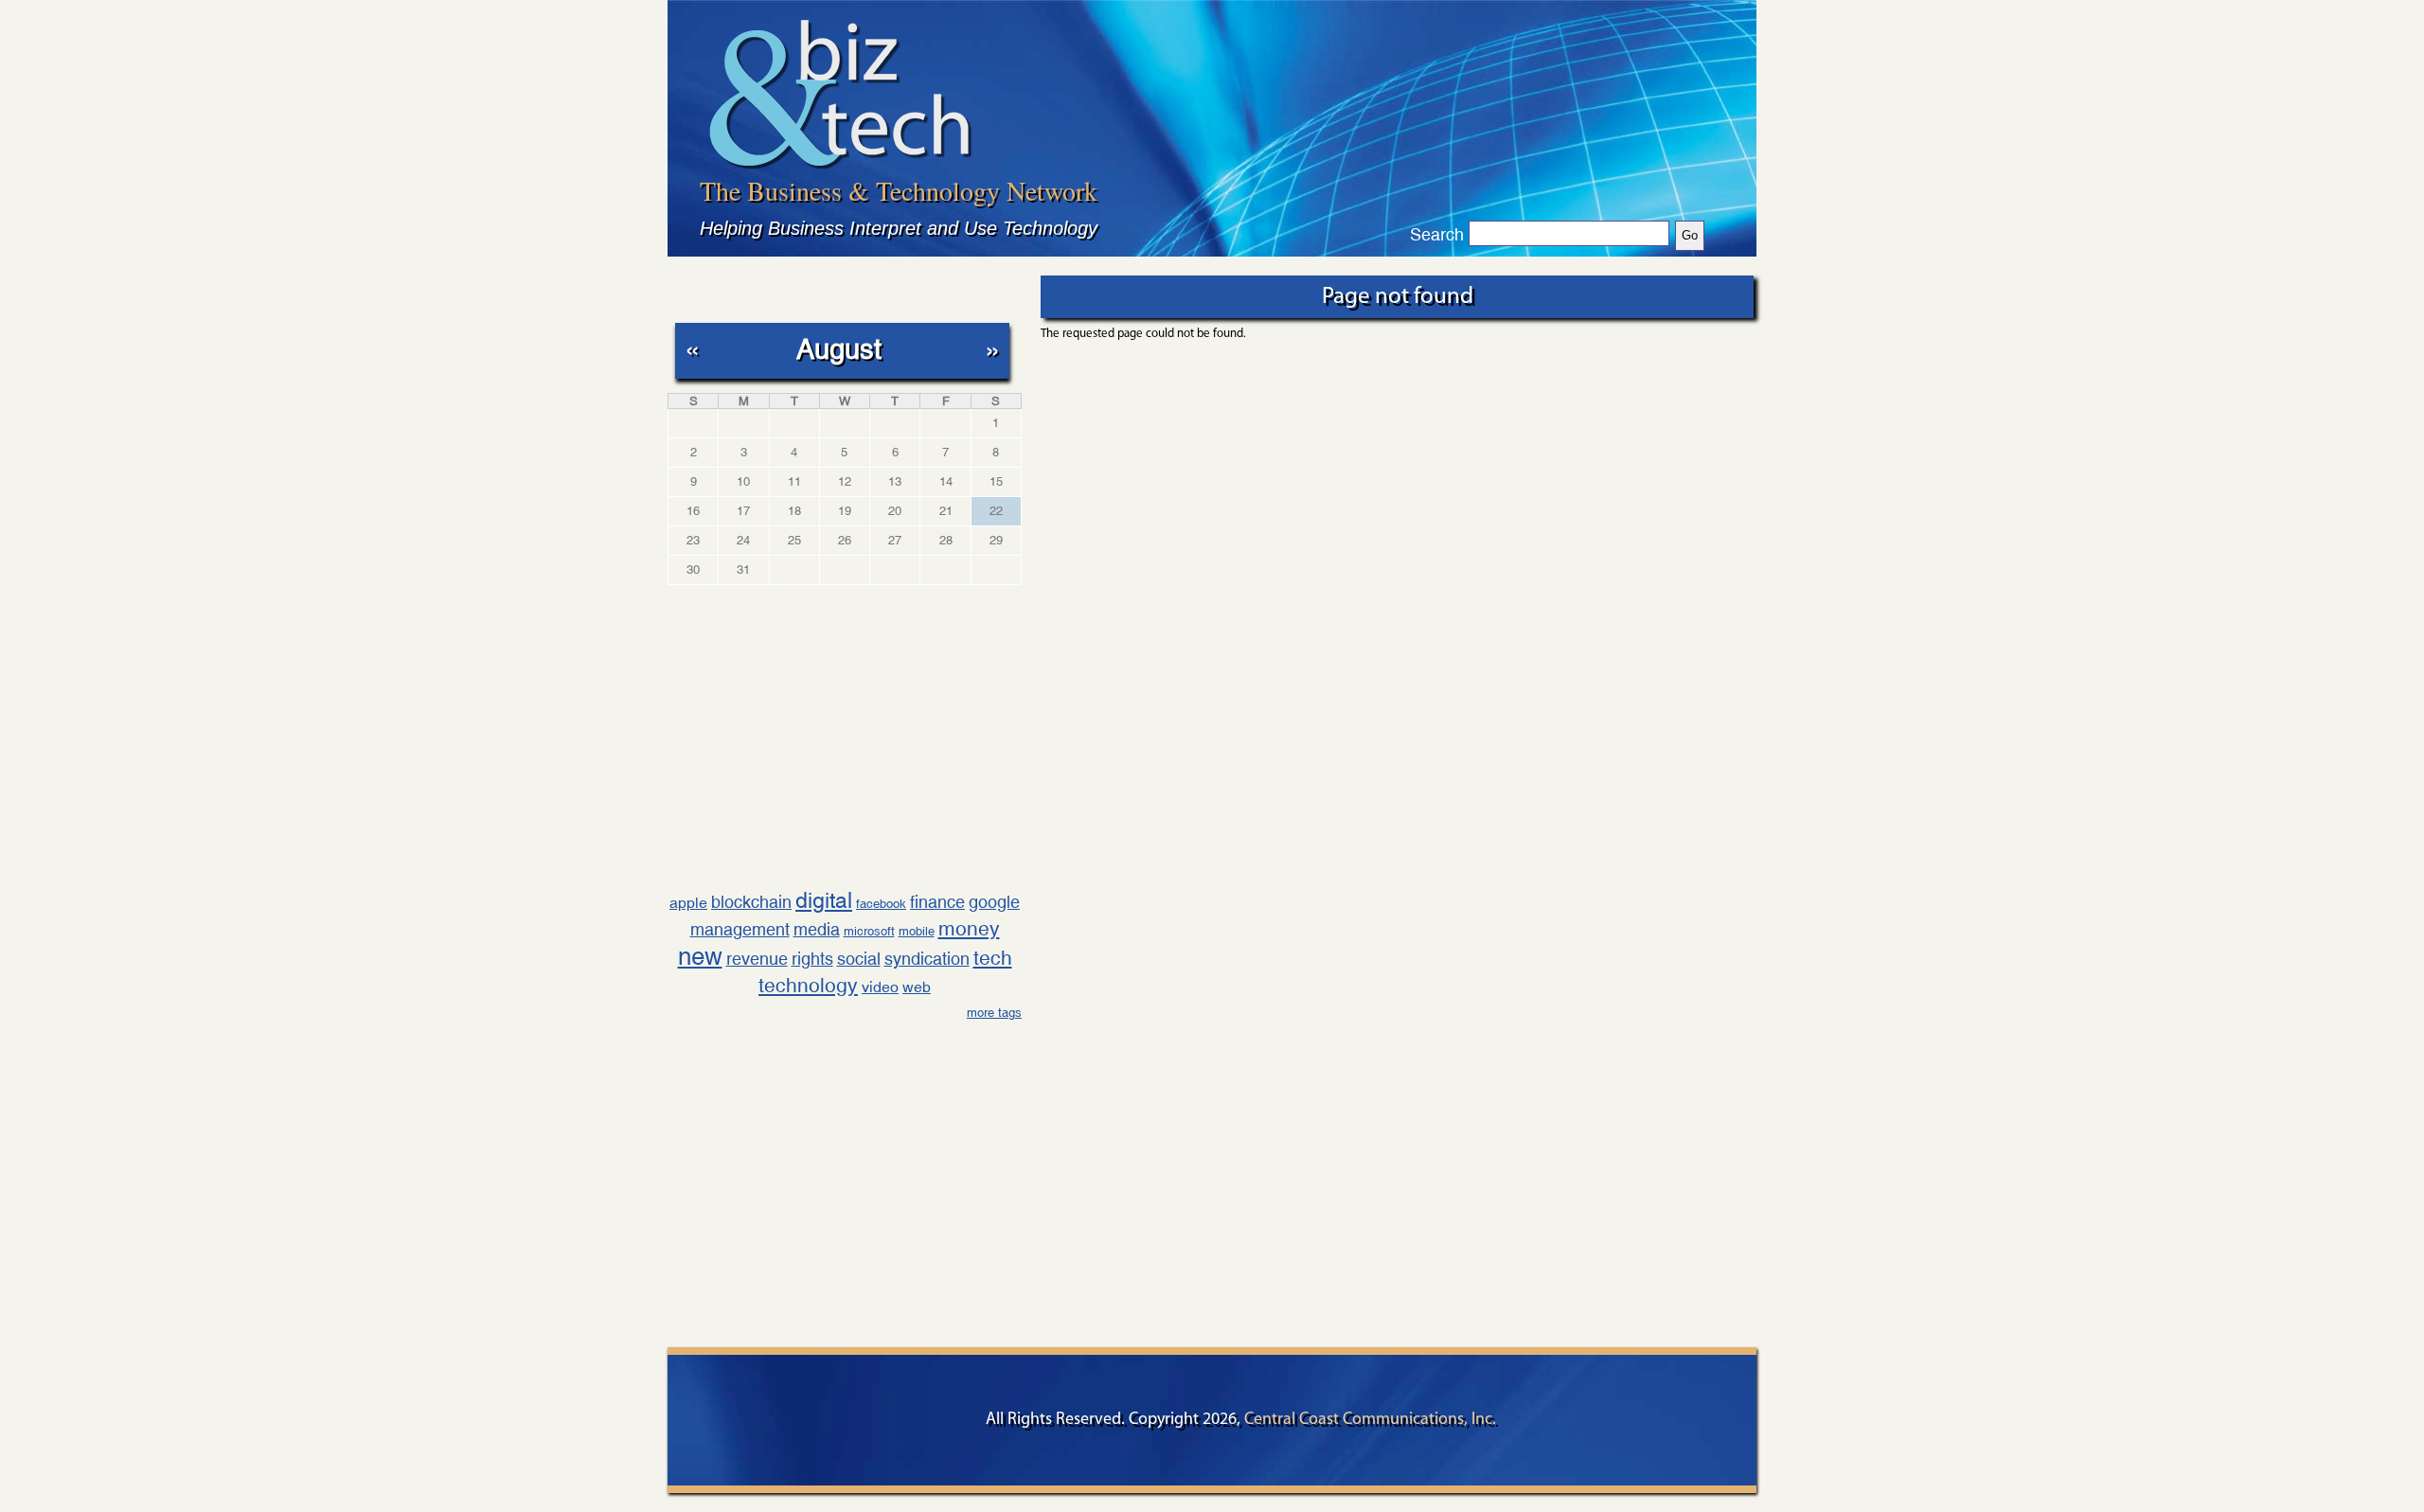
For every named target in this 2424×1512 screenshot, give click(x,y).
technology (808, 986)
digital (824, 900)
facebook (881, 904)
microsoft (869, 931)
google (994, 902)
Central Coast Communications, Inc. (1370, 1420)
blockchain (751, 902)
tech (993, 958)
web (917, 987)
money (969, 929)
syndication (927, 959)
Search (1437, 235)
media (817, 929)
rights (812, 959)
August (839, 349)
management (740, 929)
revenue (757, 959)
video (880, 987)
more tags (994, 1013)
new (700, 956)
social (859, 959)
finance (937, 902)
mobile (917, 931)
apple (688, 903)
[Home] (840, 93)
